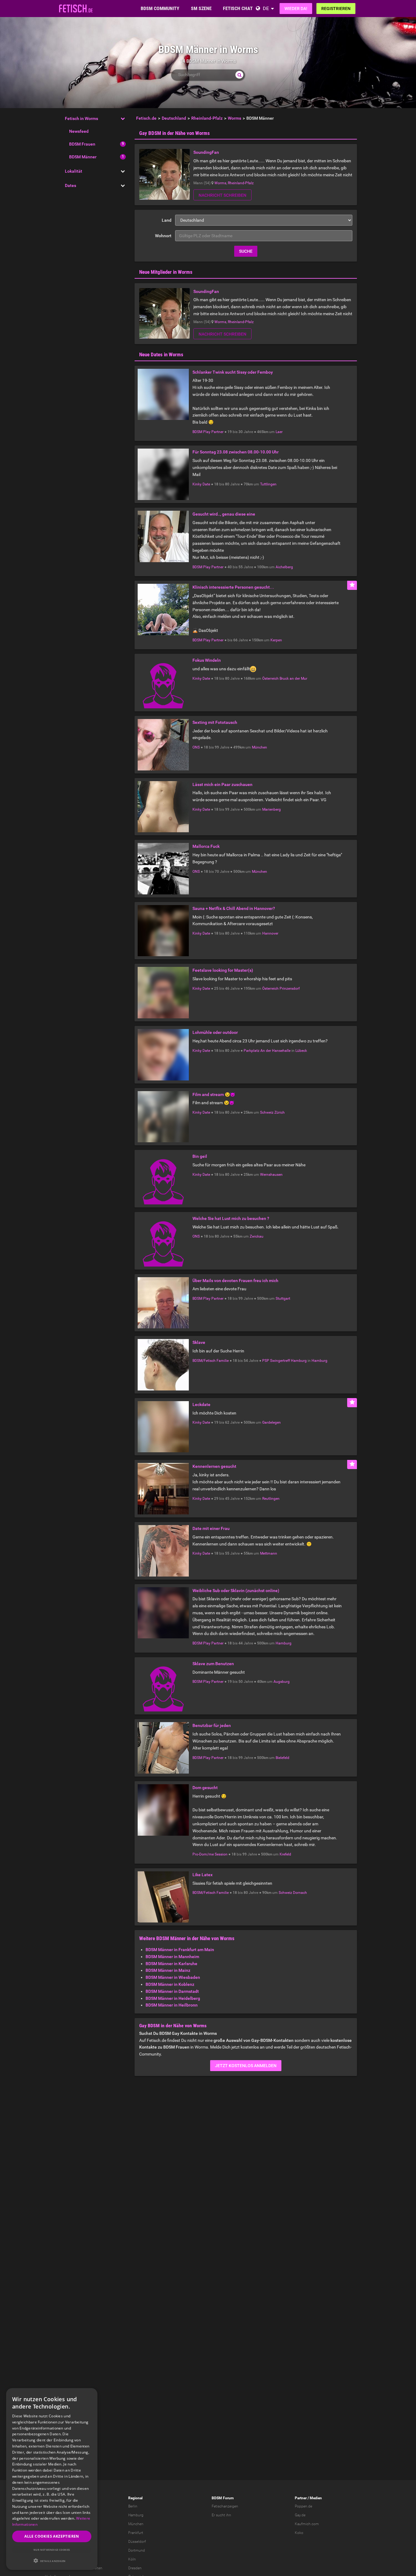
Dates (71, 185)
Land (167, 220)
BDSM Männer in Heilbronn (172, 2005)
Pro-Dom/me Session (210, 1854)
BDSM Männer (83, 157)
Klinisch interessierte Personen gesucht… (233, 587)
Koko (299, 2533)
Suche (246, 251)
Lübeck (301, 1051)
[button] (52, 2561)
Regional (135, 2498)
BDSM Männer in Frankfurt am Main (180, 1950)
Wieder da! (296, 9)
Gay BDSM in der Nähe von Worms (175, 133)
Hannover (270, 933)
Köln (132, 2559)
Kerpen (276, 640)
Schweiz (267, 1112)
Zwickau (257, 1236)
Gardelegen (271, 1422)
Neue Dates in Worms (161, 354)
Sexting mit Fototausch (215, 722)
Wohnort (163, 236)
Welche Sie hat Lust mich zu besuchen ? (231, 1218)
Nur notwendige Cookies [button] (52, 2550)
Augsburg (282, 1682)
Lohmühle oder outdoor (215, 1032)
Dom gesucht (205, 1788)
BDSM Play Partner (208, 432)
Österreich (270, 678)
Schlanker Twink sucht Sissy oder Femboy (233, 372)
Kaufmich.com (307, 2524)
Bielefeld (282, 1758)
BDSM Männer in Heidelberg (173, 1998)
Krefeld (285, 1854)
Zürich (280, 1112)
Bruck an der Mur (293, 678)
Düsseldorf (137, 2542)
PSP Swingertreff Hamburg (284, 1361)
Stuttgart (283, 1299)
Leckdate (201, 1404)
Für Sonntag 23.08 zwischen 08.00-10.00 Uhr (236, 452)
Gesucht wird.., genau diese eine (224, 514)
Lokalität (74, 171)
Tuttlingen (268, 484)
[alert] (52, 2479)
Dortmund (137, 2550)
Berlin (133, 2506)
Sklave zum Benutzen (213, 1664)
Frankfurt (136, 2533)
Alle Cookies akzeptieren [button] (52, 2536)
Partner (301, 2498)
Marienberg (271, 809)
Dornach (300, 1893)
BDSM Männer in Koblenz (170, 1984)
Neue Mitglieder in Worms (166, 272)
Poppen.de (303, 2506)
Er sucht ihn (221, 2515)
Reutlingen (271, 1499)
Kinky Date (201, 484)
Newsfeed (79, 131)
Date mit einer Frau (211, 1528)
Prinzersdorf (290, 988)
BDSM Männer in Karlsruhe (171, 1964)
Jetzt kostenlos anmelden (246, 2066)
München (259, 747)
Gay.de (300, 2515)
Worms (220, 183)
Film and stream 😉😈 (214, 1094)
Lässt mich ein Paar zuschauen (222, 784)
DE (266, 8)
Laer (279, 432)
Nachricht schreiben (222, 195)
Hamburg (319, 1361)
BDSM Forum (223, 2498)
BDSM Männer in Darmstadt (172, 1991)
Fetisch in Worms (81, 118)
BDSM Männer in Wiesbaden (173, 1977)
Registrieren (336, 9)
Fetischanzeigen (225, 2506)
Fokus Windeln (207, 660)
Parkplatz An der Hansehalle (267, 1051)
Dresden (135, 2568)
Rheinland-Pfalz (241, 183)
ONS (196, 747)
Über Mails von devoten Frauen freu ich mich (235, 1281)
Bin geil (200, 1156)
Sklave (199, 1342)
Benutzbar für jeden (212, 1725)
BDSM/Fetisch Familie (211, 1361)
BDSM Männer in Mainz (168, 1970)
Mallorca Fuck (206, 846)
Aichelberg (284, 567)
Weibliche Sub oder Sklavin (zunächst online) (236, 1591)
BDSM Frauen (82, 144)
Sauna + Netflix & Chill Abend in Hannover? (234, 908)
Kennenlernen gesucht (214, 1466)
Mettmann (269, 1553)
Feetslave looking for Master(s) (223, 970)
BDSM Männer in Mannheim (172, 1957)
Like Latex (203, 1875)
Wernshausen (271, 1175)
